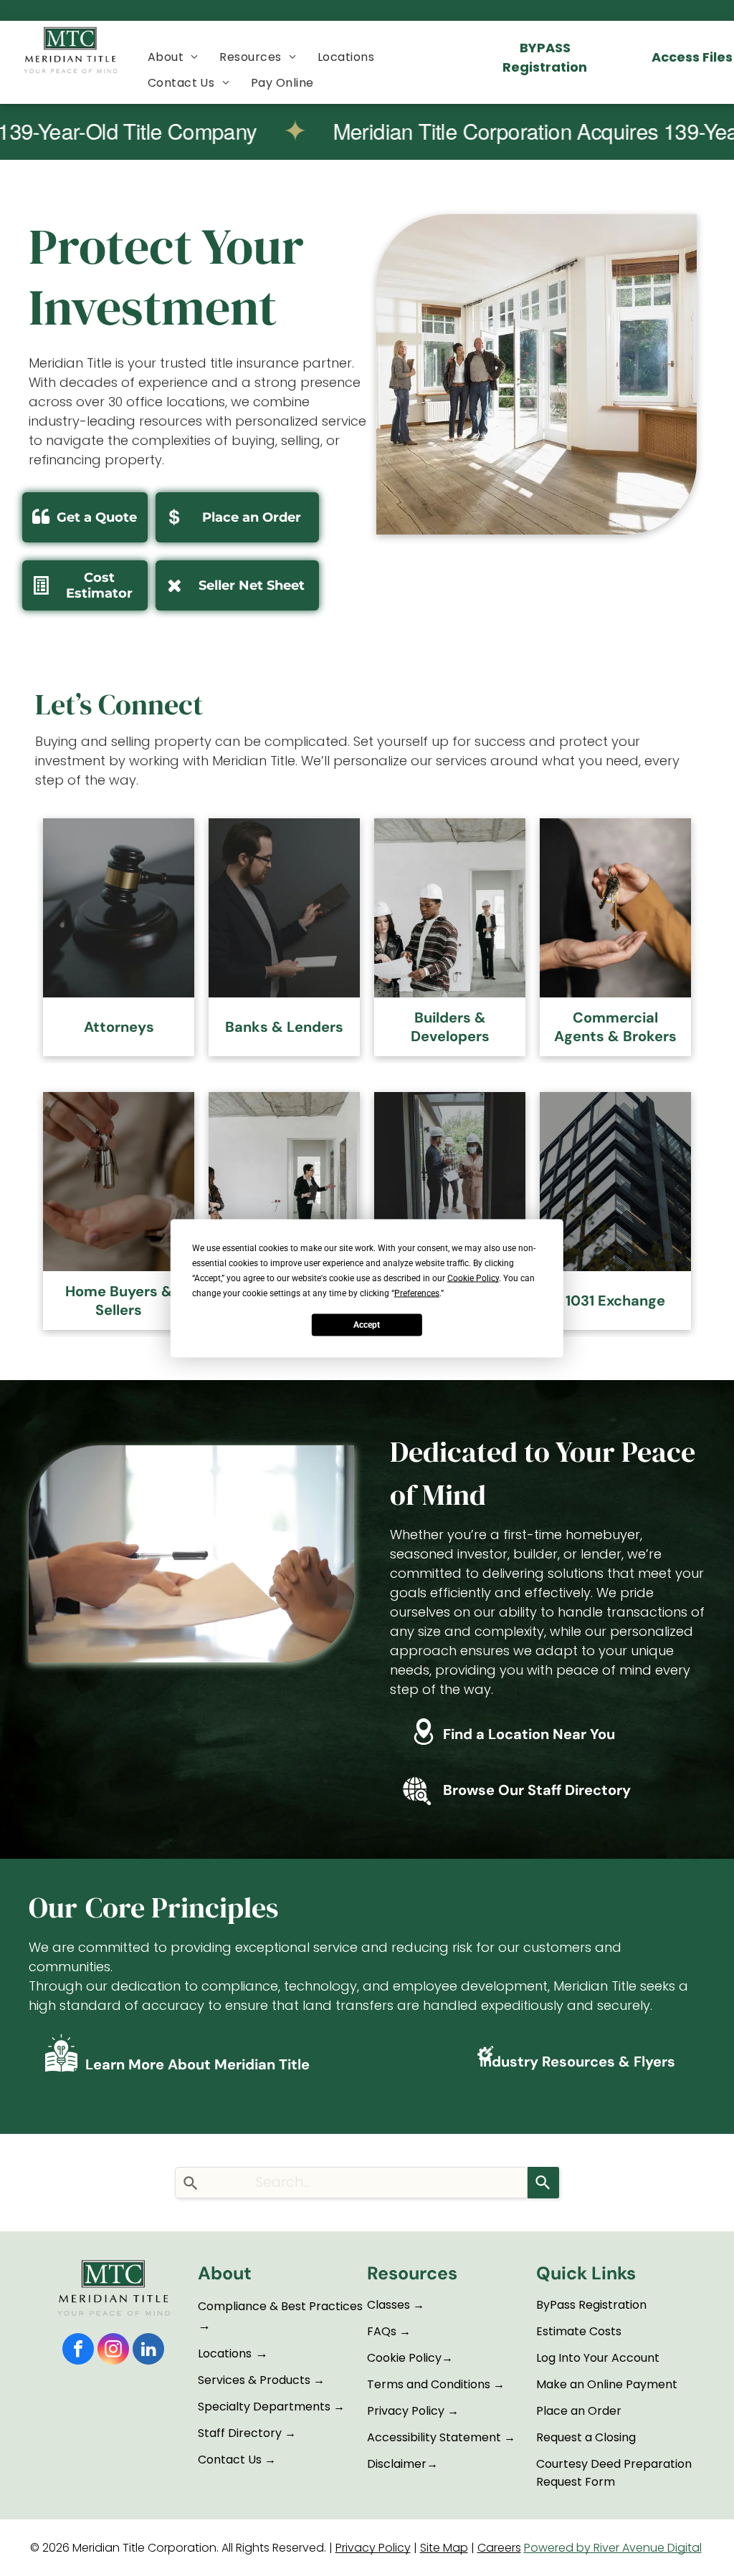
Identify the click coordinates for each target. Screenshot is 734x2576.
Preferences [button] (417, 1293)
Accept (367, 1325)
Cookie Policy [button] (473, 1278)
